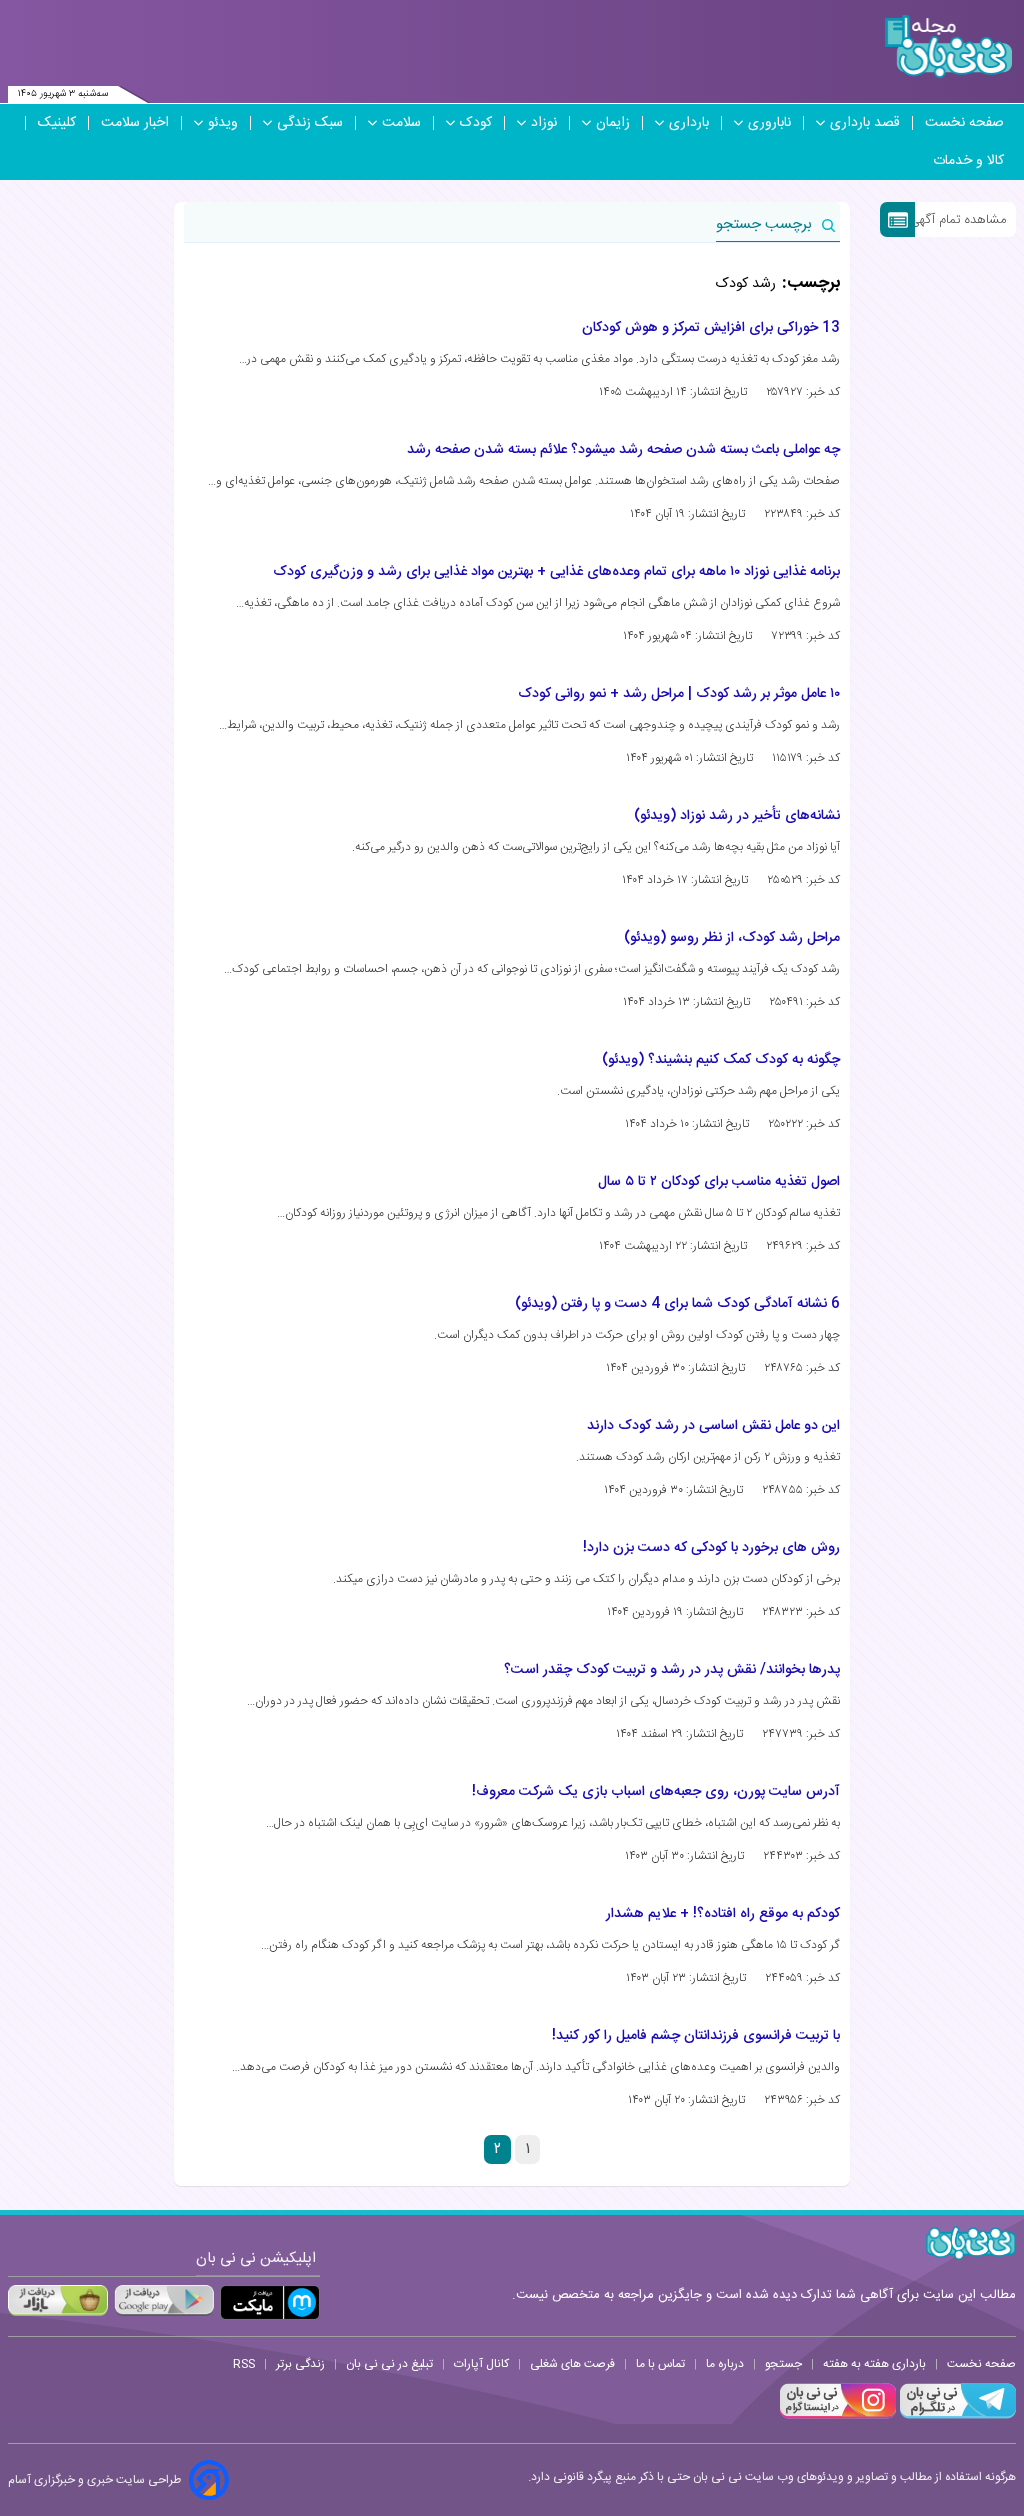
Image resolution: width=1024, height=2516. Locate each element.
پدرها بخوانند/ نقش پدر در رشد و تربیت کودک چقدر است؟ (672, 1670)
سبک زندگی (310, 123)
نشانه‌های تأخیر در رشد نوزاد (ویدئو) (737, 816)
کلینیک (57, 123)
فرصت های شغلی (572, 2364)
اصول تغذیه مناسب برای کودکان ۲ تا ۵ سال (719, 1182)
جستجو (783, 2364)
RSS (244, 2364)
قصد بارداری (865, 123)
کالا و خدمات (968, 161)
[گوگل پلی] (164, 2300)
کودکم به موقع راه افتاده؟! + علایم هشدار (723, 1914)
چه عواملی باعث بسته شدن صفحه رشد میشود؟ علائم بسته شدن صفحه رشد (623, 450)
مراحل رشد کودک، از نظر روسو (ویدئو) (732, 938)
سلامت (401, 123)
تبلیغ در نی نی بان (389, 2364)
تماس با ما (660, 2364)
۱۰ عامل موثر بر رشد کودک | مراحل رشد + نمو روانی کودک (679, 694)
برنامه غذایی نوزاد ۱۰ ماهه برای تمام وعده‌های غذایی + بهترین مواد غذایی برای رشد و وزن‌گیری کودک (556, 572)
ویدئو (223, 123)
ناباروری (769, 123)
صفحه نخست (964, 123)
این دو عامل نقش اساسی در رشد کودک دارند (713, 1426)
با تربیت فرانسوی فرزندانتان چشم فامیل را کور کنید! (696, 2036)
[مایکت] (270, 2302)
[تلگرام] (956, 2416)
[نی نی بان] (948, 46)
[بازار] (58, 2300)
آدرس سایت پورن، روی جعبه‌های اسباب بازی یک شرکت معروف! (656, 1792)
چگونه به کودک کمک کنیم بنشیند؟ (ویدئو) (721, 1060)
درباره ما (725, 2364)
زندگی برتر (300, 2364)
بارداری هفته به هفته (874, 2364)
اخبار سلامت (135, 123)
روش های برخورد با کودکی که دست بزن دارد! (711, 1548)
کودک (476, 123)
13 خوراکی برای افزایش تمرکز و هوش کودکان (711, 328)
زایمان (613, 123)
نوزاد (544, 123)
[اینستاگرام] (838, 2416)
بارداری (689, 123)
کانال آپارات (481, 2364)
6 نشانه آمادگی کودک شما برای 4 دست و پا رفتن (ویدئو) (677, 1304)
